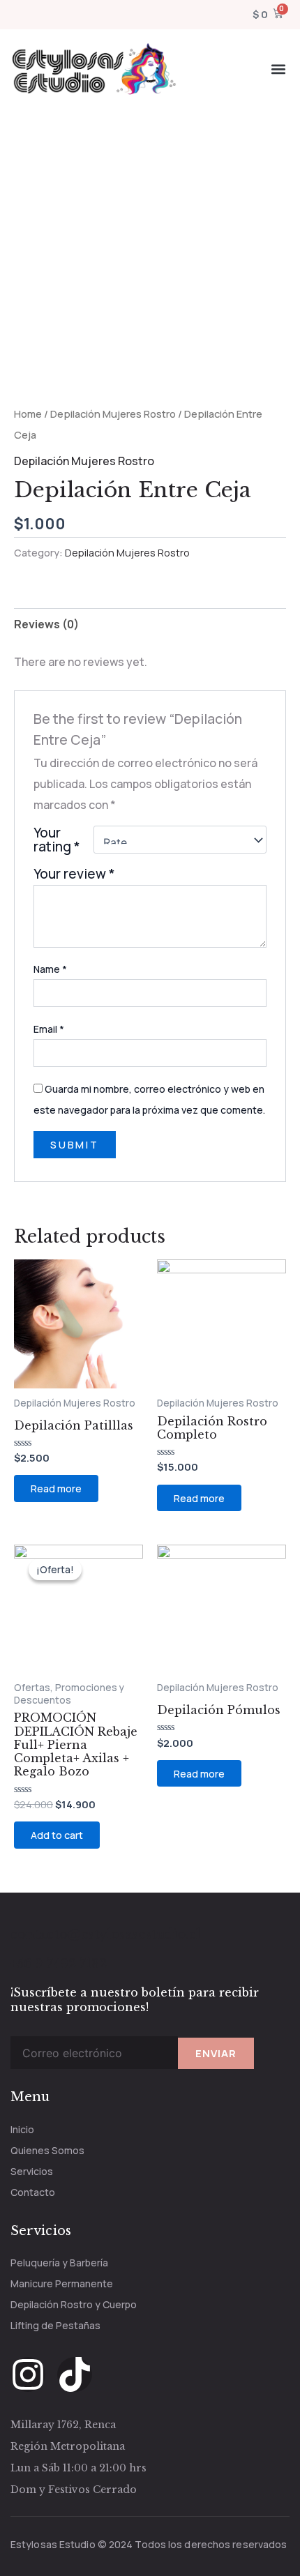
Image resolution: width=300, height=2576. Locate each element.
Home (28, 414)
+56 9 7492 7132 (59, 1964)
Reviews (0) (46, 624)
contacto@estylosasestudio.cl (105, 1934)
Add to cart (57, 1835)
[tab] (150, 624)
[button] (278, 69)
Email (49, 1029)
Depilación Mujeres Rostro (113, 414)
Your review (74, 874)
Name (50, 969)
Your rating (57, 840)
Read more (56, 1488)
